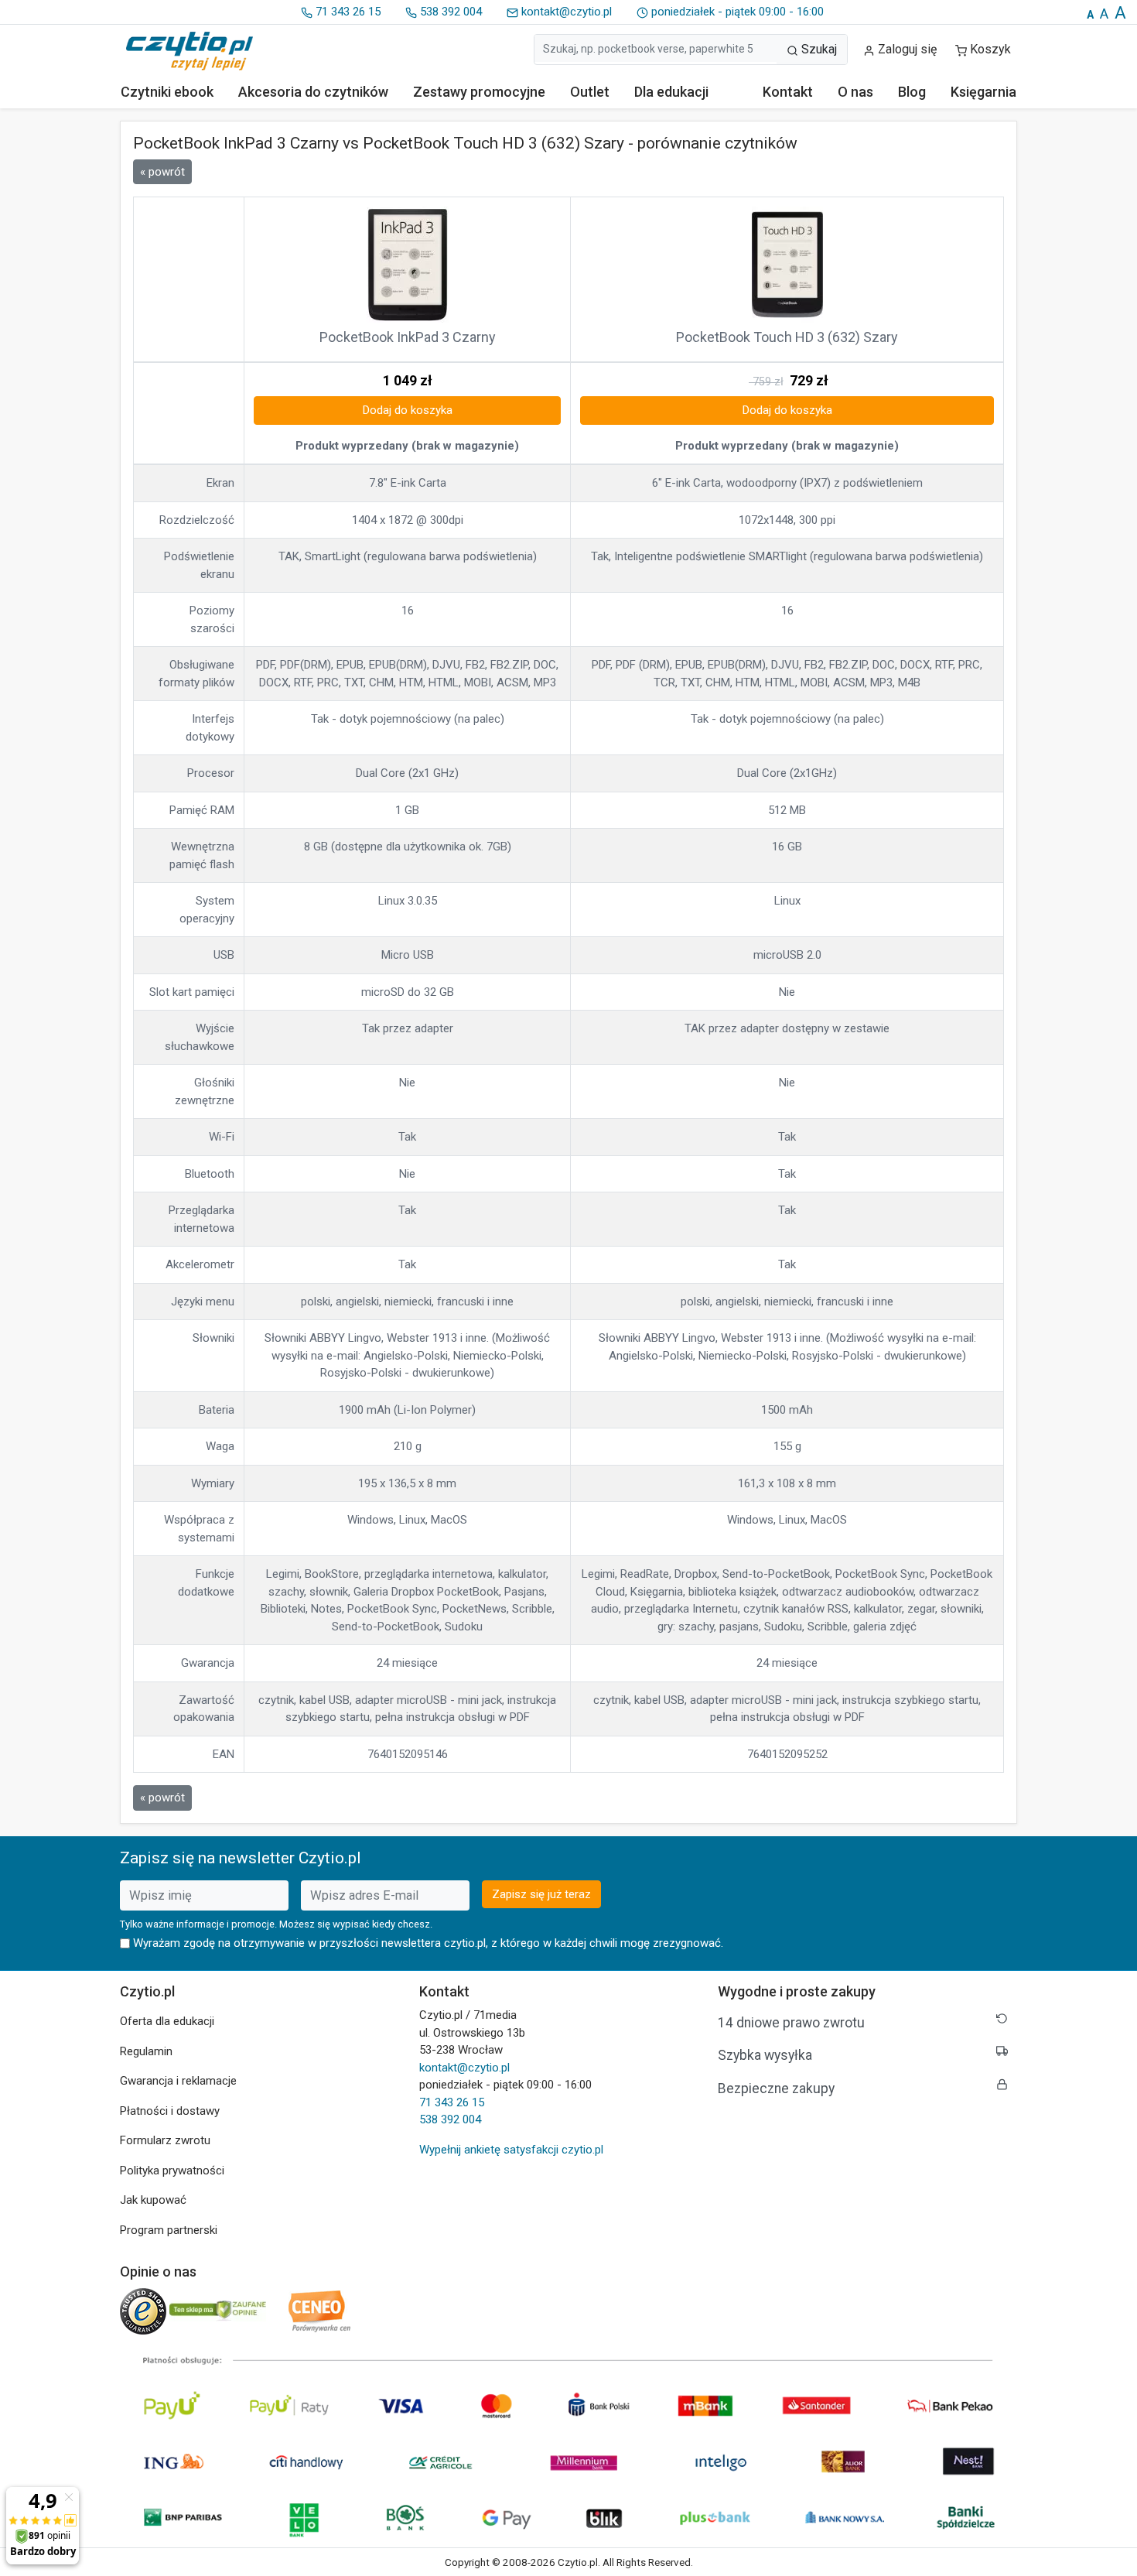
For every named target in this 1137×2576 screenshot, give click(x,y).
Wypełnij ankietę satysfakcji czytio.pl (511, 2150)
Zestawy (479, 92)
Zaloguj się (906, 49)
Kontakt (788, 92)
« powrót (162, 172)
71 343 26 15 (347, 12)
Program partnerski (169, 2230)
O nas (855, 92)
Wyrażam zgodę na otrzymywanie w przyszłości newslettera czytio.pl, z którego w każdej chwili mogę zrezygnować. (428, 1943)
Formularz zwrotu (165, 2140)
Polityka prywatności (172, 2171)
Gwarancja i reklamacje (178, 2081)
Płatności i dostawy (170, 2111)
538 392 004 (449, 12)
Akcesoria (313, 92)
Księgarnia (983, 92)
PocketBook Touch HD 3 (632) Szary (787, 337)
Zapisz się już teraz (541, 1894)
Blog (912, 92)
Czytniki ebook (167, 92)
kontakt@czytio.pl (565, 12)
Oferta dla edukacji (167, 2021)
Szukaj (818, 49)
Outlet (590, 92)
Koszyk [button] (990, 49)
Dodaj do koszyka (408, 410)
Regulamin (146, 2051)
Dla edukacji (671, 92)
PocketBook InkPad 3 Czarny (408, 337)
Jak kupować (153, 2200)
